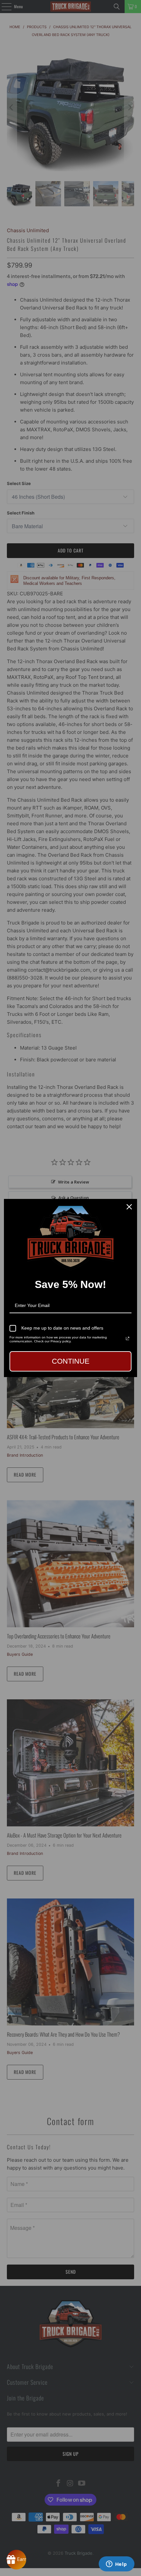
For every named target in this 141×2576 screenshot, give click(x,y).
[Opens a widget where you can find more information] (116, 2565)
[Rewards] (16, 2560)
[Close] (129, 1207)
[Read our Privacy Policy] (128, 1338)
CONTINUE (71, 1361)
